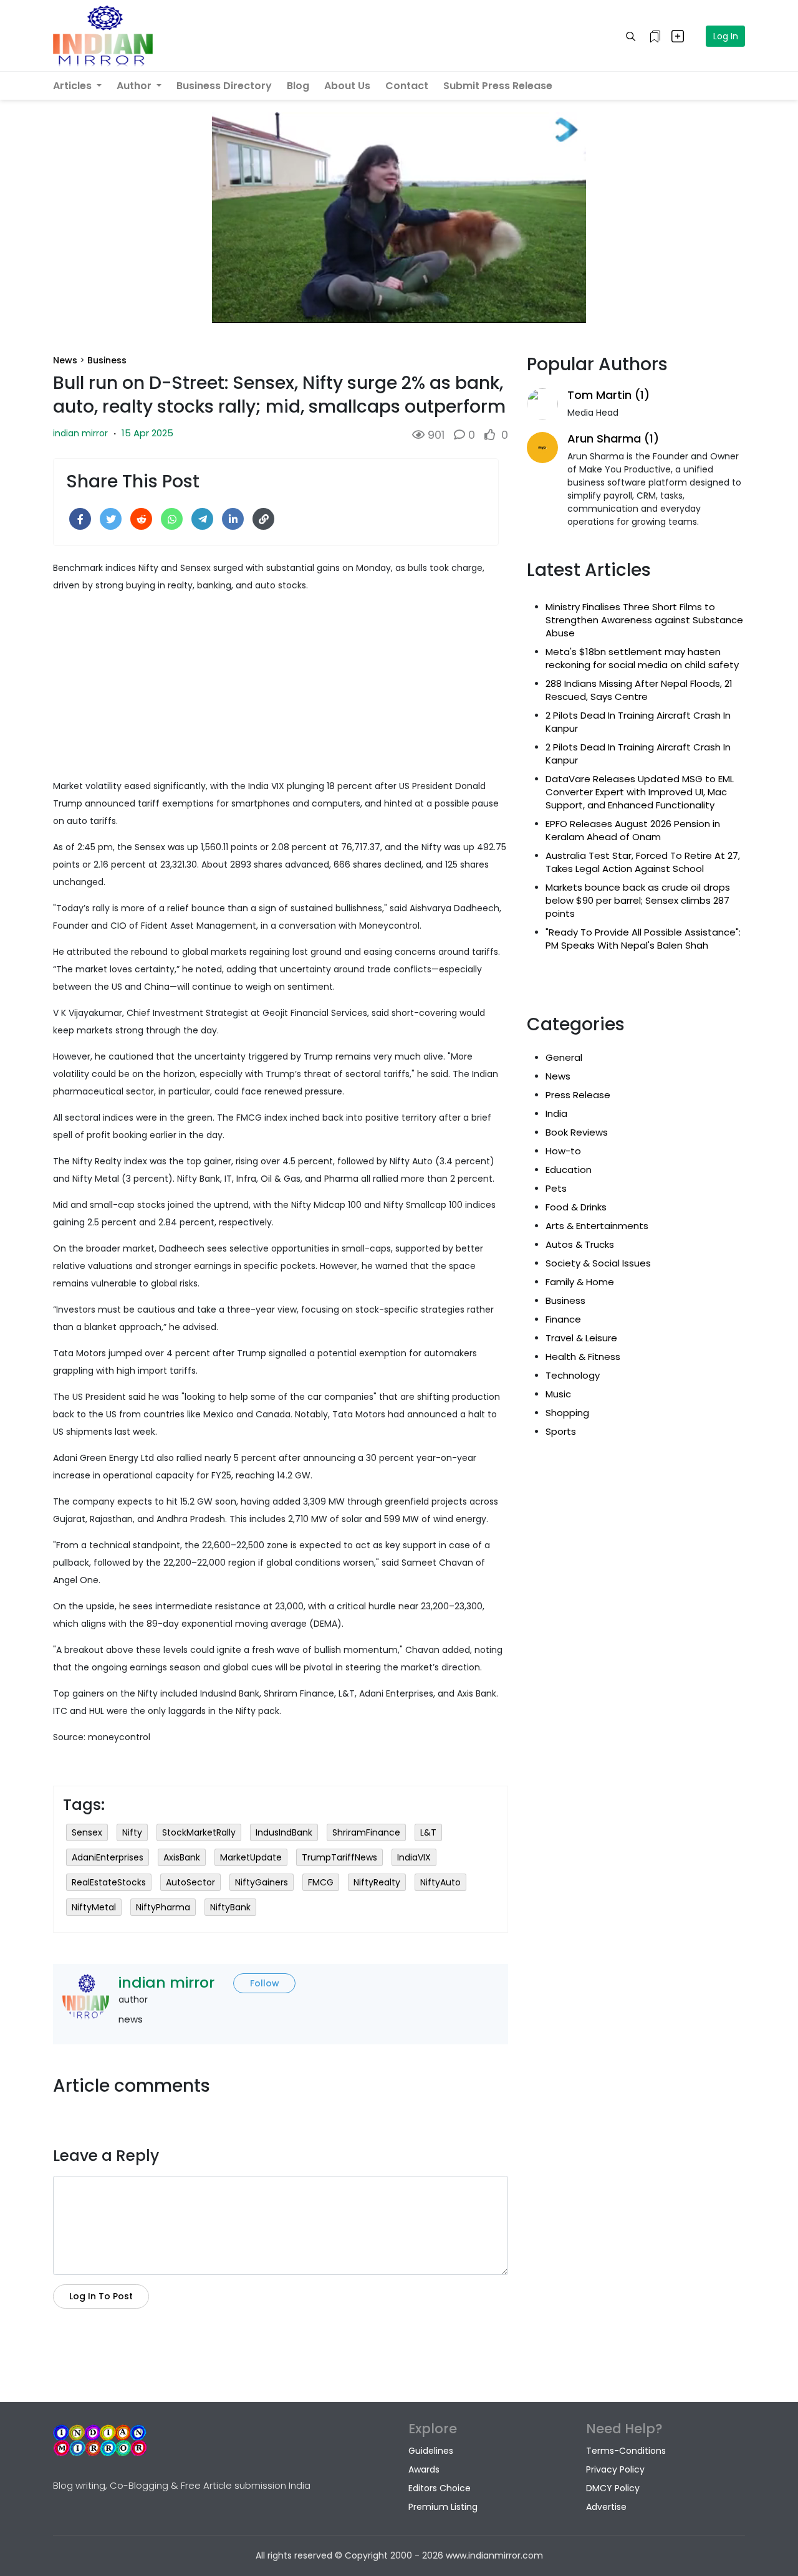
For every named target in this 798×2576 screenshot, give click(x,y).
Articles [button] (74, 86)
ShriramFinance (366, 1832)
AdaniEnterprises (108, 1857)
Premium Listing (443, 2507)
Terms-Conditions (626, 2451)
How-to (563, 1151)
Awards (424, 2469)
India (556, 1113)
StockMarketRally (199, 1832)
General (564, 1057)
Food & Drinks (576, 1207)
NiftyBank (230, 1907)
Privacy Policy (615, 2469)
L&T (428, 1832)
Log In (726, 36)
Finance (563, 1319)
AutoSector (190, 1882)
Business (107, 360)
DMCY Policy (613, 2488)
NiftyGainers (262, 1882)
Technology (573, 1375)
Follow (265, 1983)
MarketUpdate (251, 1857)
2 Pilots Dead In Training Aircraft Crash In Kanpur (638, 722)
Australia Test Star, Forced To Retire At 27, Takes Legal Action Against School (643, 862)
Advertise (606, 2507)
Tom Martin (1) (608, 395)
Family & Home (580, 1282)
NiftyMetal (94, 1907)
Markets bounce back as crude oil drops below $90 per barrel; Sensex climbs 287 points (638, 900)
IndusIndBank (284, 1832)
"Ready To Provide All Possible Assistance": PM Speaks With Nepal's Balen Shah (643, 939)
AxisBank (182, 1857)
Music (558, 1394)
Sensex (87, 1832)
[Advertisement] (281, 690)
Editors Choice (440, 2488)
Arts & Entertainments (597, 1226)
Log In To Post (101, 2296)
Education (569, 1170)
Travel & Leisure (581, 1338)
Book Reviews (577, 1132)
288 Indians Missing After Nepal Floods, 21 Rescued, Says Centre (639, 690)
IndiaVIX (414, 1857)
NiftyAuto (440, 1882)
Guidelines (431, 2451)
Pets (556, 1188)
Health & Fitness (583, 1357)
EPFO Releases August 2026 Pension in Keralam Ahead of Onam (633, 830)
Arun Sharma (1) (613, 438)
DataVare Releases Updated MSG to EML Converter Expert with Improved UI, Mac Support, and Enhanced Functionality (640, 792)
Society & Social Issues (598, 1263)
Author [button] (135, 86)
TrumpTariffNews (339, 1857)
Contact (407, 86)
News (65, 360)
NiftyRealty (377, 1882)
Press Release (578, 1095)
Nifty (132, 1832)
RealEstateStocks (109, 1882)
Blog (298, 86)
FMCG (321, 1882)
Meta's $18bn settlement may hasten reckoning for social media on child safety (642, 658)
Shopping (567, 1413)
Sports (561, 1431)
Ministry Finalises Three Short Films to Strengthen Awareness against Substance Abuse (644, 620)
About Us (347, 86)
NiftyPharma (163, 1907)
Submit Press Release (498, 86)
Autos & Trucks (580, 1244)
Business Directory (224, 86)
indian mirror (80, 433)
